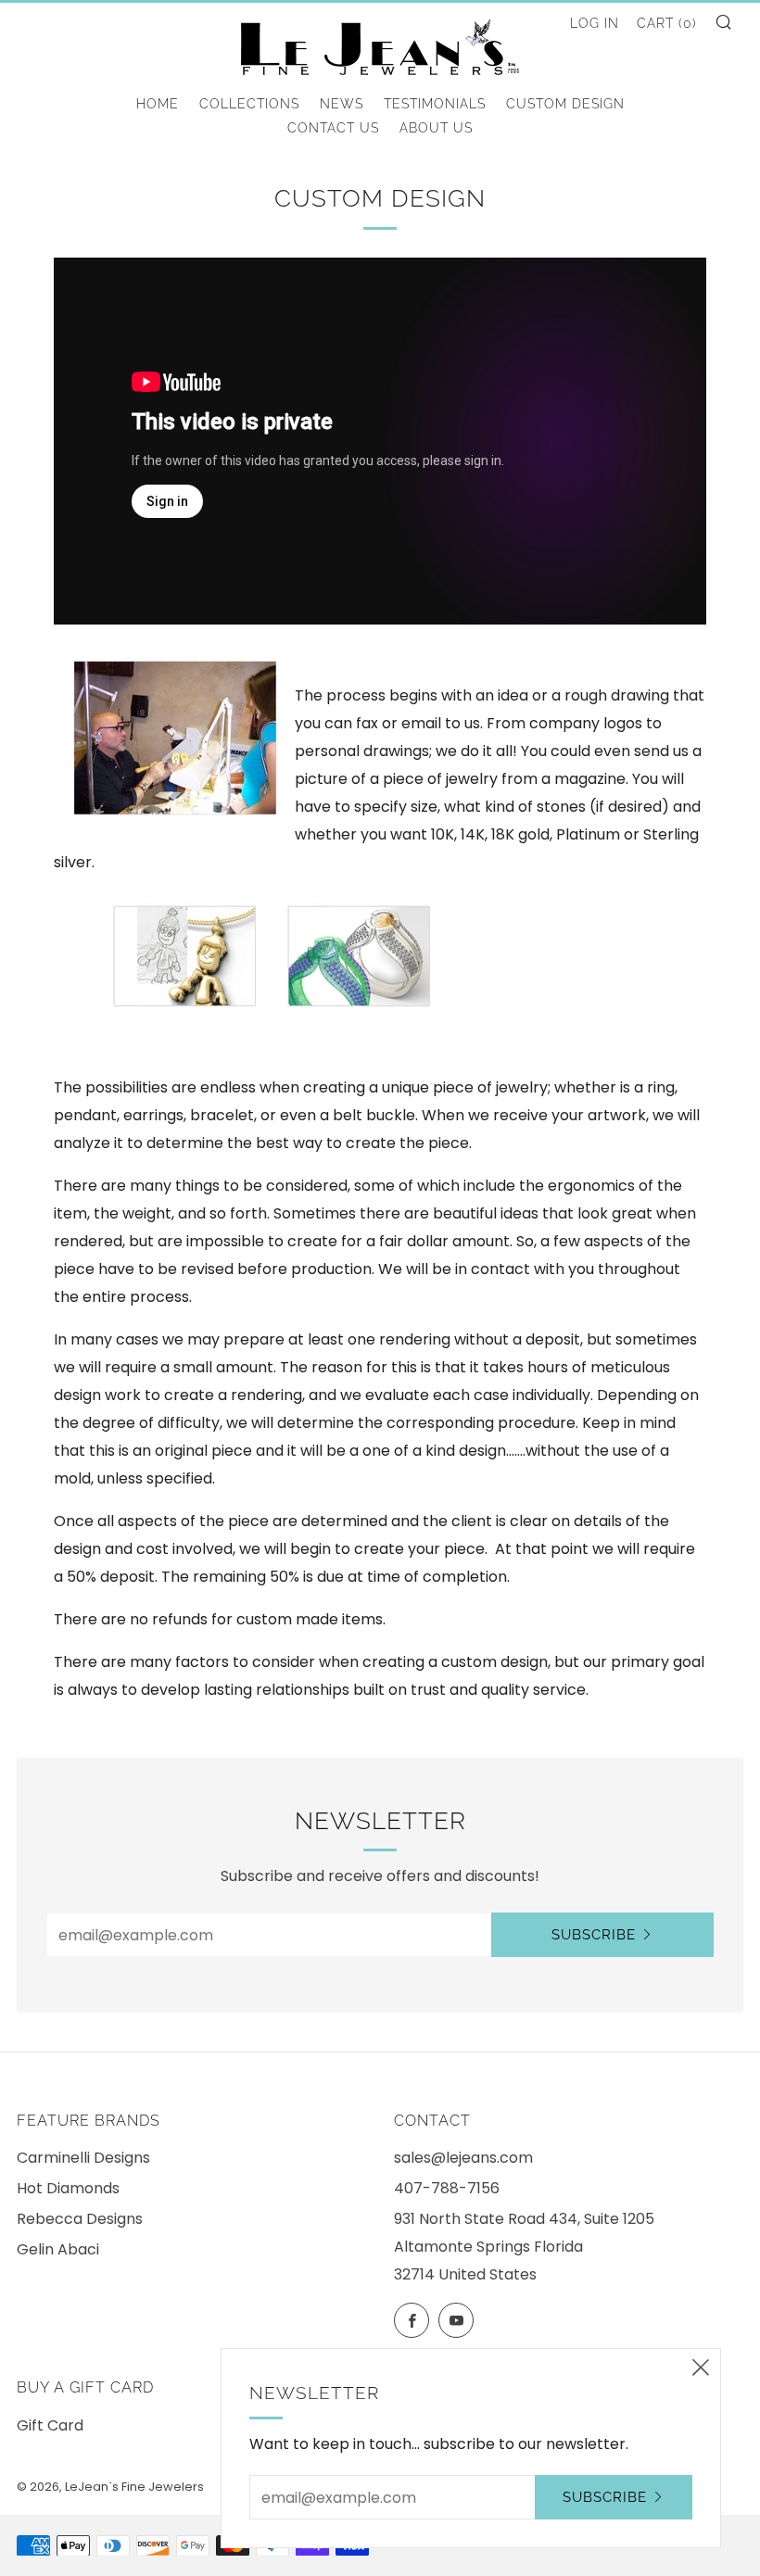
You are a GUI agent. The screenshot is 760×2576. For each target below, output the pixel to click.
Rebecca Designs (80, 2219)
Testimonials (435, 104)
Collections (249, 104)
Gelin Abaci (58, 2249)
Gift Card (50, 2425)
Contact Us (333, 128)
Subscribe (594, 1935)
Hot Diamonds (68, 2188)
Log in (595, 23)
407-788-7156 (447, 2188)
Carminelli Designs (83, 2158)
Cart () (667, 23)
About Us (436, 128)
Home (158, 104)
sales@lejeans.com (463, 2158)
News (342, 104)
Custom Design (565, 104)
